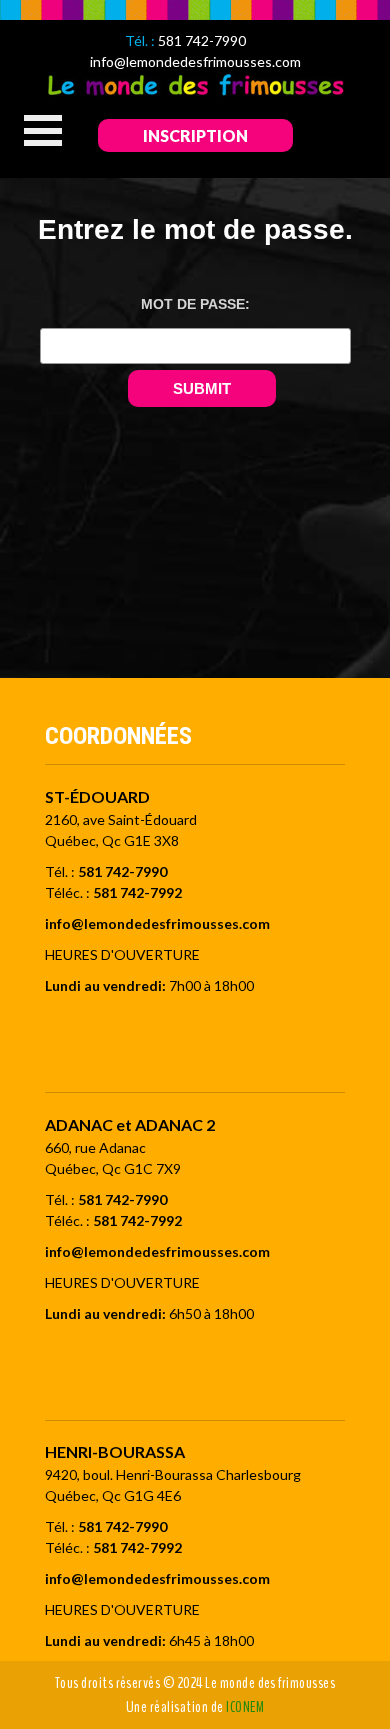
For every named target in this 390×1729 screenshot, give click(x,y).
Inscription (195, 135)
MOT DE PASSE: (195, 304)
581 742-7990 (202, 40)
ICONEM (245, 1707)
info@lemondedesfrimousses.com (195, 61)
